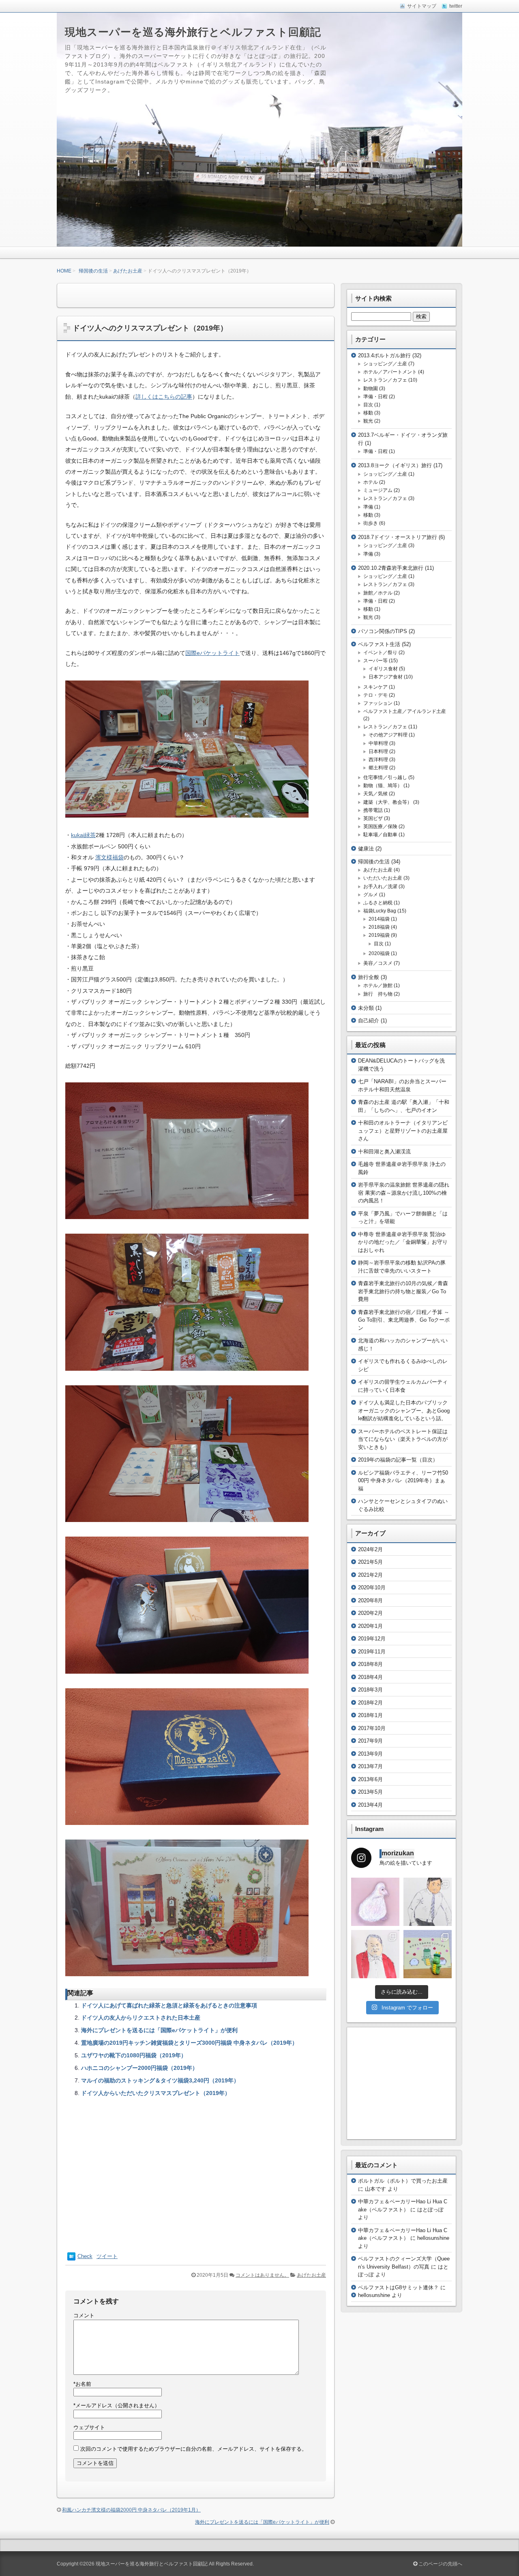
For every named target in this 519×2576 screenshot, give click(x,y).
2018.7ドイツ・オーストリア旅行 (398, 537)
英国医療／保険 (380, 826)
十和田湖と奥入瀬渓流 (384, 1152)
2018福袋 (379, 927)
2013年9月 (370, 1754)
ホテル (371, 482)
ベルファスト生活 (379, 644)
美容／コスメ (378, 963)
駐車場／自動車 (380, 835)
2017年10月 (372, 1728)
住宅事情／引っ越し (385, 777)
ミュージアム (378, 490)
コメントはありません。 (262, 2275)
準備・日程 (375, 397)
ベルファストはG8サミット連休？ (398, 2287)
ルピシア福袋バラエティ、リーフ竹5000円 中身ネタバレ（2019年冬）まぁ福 (403, 1481)
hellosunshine (374, 2295)
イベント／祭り (380, 653)
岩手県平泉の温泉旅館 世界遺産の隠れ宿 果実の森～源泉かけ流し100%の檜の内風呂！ (404, 1193)
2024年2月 (370, 1549)
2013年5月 (370, 1792)
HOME (64, 271)
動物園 (371, 389)
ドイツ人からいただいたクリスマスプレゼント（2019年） (156, 2093)
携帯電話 (373, 810)
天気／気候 (375, 794)
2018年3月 (370, 1690)
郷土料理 (378, 768)
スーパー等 (375, 661)
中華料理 (378, 743)
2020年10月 (372, 1587)
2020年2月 (370, 1613)
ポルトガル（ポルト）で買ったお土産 (403, 2181)
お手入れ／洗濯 (380, 887)
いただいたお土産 (383, 878)
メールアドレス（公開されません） (117, 2405)
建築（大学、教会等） (388, 802)
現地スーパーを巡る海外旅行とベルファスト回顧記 (193, 32)
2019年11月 (372, 1652)
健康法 (366, 849)
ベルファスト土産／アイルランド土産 (405, 711)
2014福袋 (379, 919)
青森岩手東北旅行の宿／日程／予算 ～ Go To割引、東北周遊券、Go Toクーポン (404, 1320)
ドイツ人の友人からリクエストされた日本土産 (141, 2018)
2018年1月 (370, 1715)
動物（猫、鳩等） (383, 786)
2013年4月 (370, 1805)
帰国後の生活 (93, 271)
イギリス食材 (383, 669)
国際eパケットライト (212, 653)
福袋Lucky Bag (380, 911)
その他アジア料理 (388, 735)
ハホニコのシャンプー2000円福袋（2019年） (139, 2068)
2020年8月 (370, 1600)
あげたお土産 (128, 271)
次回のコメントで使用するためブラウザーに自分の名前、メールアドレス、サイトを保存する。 (194, 2449)
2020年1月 (370, 1626)
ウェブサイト (89, 2427)
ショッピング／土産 (385, 364)
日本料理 (378, 751)
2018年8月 (370, 1664)
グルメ (371, 895)
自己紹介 (369, 1021)
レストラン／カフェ (385, 380)
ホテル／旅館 (378, 985)
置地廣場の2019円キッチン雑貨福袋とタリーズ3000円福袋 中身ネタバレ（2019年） (189, 2043)
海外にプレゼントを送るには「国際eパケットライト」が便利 (159, 2030)
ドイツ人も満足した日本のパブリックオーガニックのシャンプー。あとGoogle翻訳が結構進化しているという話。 (404, 1410)
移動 (368, 413)
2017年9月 (370, 1741)
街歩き (371, 523)
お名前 (82, 2384)
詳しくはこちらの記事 (164, 397)
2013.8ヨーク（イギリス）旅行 (395, 465)
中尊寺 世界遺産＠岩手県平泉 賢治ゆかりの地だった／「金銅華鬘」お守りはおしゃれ (403, 1242)
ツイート (107, 2256)
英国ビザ (373, 818)
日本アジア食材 (386, 677)
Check (85, 2256)
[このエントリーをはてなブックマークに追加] (71, 2259)
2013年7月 (370, 1766)
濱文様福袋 (109, 857)
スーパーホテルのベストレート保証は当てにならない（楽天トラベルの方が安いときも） (403, 1439)
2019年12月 (372, 1639)
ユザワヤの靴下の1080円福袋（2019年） (134, 2055)
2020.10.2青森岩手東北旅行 (391, 568)
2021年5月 (370, 1562)
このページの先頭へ (440, 2564)
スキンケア (375, 687)
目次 (368, 405)
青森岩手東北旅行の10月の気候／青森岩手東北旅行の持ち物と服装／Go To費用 (403, 1291)
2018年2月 (370, 1703)
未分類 (366, 1008)
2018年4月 (370, 1677)
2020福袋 (379, 953)
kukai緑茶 (83, 835)
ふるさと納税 (378, 903)
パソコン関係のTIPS (383, 631)
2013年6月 (370, 1779)
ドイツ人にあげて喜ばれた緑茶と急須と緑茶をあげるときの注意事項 (169, 2005)
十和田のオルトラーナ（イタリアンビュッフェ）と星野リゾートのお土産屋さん (403, 1131)
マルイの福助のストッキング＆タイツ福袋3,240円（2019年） (160, 2080)
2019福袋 (379, 935)
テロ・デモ (375, 695)
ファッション (378, 703)
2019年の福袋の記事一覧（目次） (398, 1460)
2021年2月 (370, 1575)
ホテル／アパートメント (390, 372)
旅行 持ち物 (378, 994)
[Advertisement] (196, 2174)
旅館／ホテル (378, 593)
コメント (84, 2315)
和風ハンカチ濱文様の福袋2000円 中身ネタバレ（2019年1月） (131, 2510)
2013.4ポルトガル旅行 (384, 355)
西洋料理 (378, 760)
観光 (368, 421)
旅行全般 (369, 977)
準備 (368, 507)
